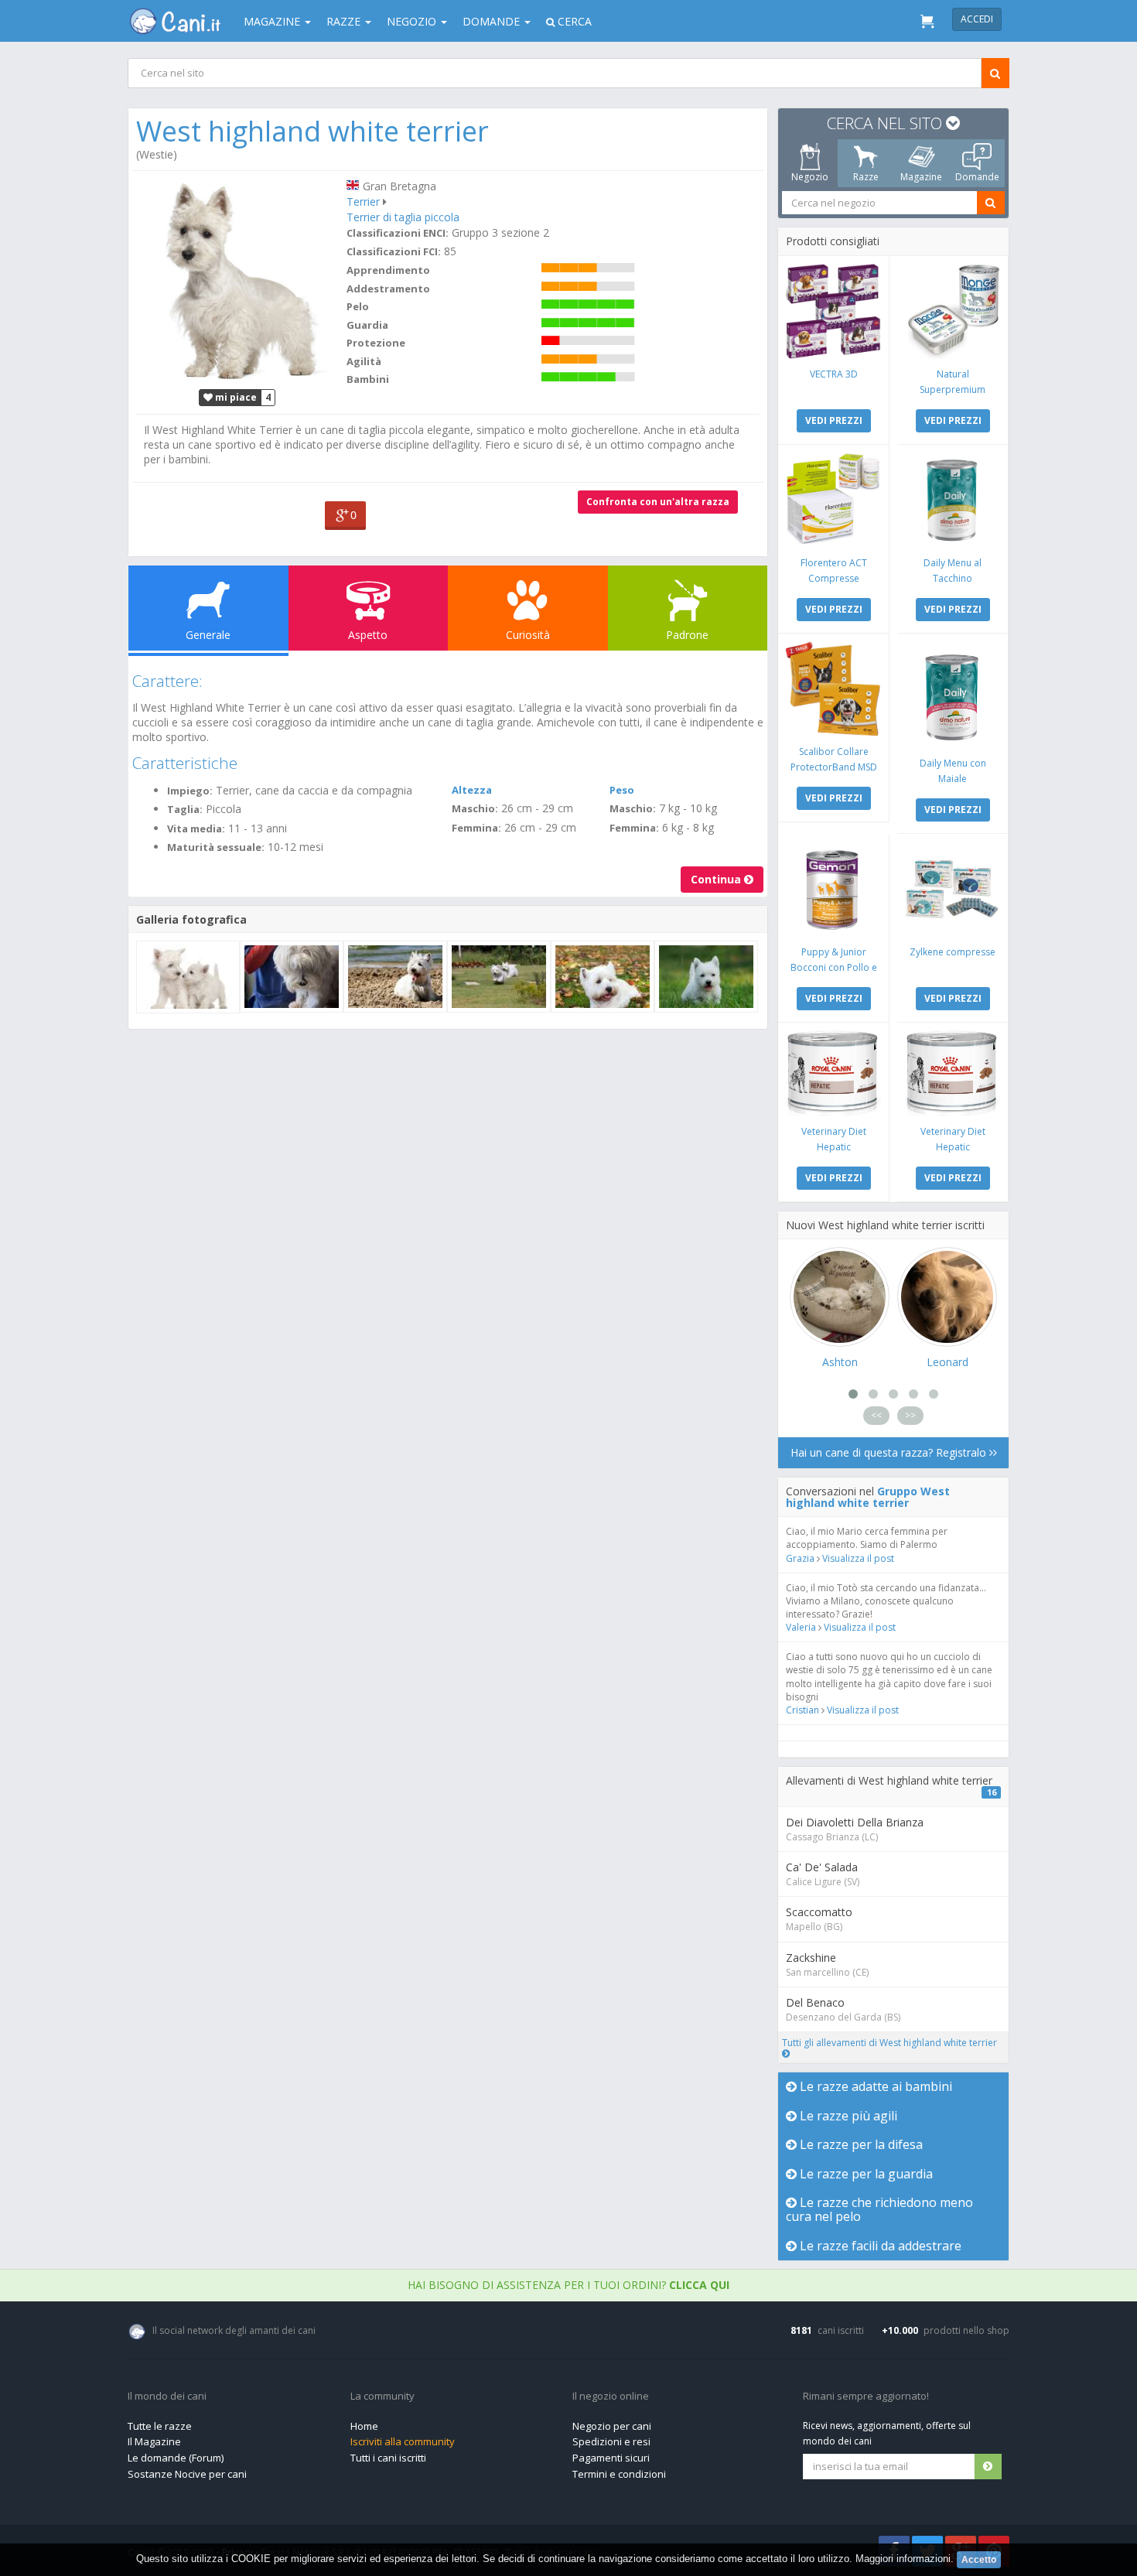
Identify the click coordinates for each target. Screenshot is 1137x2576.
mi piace (235, 397)
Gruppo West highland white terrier (868, 1497)
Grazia (800, 1558)
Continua (717, 879)
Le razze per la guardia (865, 2174)
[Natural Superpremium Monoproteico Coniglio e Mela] (953, 311)
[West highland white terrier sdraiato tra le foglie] (603, 977)
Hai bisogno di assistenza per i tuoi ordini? (568, 2285)
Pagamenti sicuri (611, 2458)
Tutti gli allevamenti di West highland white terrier (889, 2043)
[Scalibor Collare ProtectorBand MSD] (833, 689)
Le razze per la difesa (860, 2144)
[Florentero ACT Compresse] (833, 500)
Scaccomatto (819, 1912)
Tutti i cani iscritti (388, 2458)
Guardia (367, 325)
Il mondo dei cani (167, 2397)
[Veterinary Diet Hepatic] (833, 1073)
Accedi (977, 19)
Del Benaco (815, 2002)
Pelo (358, 306)
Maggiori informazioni (903, 2559)
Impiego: (190, 791)
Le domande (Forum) (176, 2458)
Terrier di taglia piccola (403, 217)
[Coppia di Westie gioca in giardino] (499, 977)
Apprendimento (388, 270)
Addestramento (388, 289)
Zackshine (811, 1958)
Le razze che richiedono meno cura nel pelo (879, 2209)
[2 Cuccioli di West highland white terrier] (188, 977)
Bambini (368, 379)
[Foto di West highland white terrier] (237, 279)
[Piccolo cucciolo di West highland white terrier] (706, 977)
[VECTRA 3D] (833, 311)
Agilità (364, 361)
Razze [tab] (866, 177)
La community (382, 2397)
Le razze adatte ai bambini (874, 2086)
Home (364, 2426)
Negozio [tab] (810, 177)
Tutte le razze (160, 2426)
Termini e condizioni (619, 2474)
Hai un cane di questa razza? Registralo (890, 1452)
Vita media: (196, 828)
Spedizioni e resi (611, 2441)
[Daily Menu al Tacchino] (953, 500)
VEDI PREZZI (834, 420)
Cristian (802, 1710)
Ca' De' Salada (822, 1867)
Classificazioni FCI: (394, 251)
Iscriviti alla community (403, 2441)
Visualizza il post (858, 1558)
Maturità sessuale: (216, 847)
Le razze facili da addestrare (879, 2246)
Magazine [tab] (921, 177)
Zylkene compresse (953, 952)
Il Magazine (154, 2441)
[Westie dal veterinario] (292, 977)
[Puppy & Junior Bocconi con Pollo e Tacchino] (833, 889)
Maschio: (475, 808)
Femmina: (476, 828)
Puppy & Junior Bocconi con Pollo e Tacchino (834, 967)
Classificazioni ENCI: (398, 233)
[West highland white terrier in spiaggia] (395, 977)
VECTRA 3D (834, 374)
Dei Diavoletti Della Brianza (855, 1822)
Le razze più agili (847, 2116)
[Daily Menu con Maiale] (953, 695)
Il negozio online (611, 2397)
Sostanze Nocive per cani (187, 2474)
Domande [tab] (977, 177)
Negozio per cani (612, 2426)
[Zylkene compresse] (953, 889)
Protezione (376, 343)
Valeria (801, 1627)
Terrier (363, 202)
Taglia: (185, 809)
